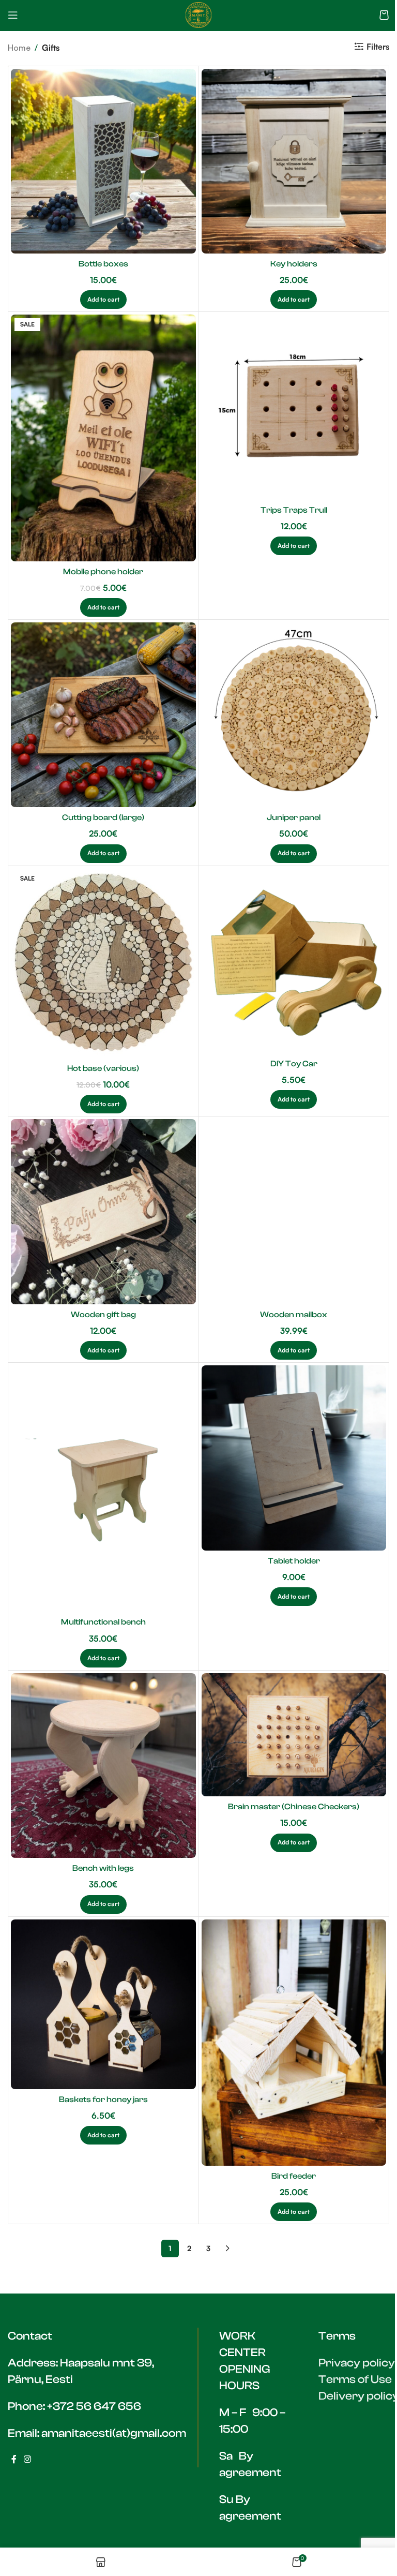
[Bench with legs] (103, 1766)
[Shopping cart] (384, 15)
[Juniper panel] (294, 715)
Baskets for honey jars (103, 2099)
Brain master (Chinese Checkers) (294, 1807)
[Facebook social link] (14, 2460)
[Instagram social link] (27, 2460)
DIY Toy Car (294, 1064)
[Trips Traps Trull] (294, 407)
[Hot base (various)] (103, 964)
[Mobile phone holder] (103, 438)
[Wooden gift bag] (103, 1212)
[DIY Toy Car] (294, 961)
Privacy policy (357, 2363)
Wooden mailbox (294, 1315)
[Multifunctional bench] (103, 1488)
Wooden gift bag (103, 1315)
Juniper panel (294, 817)
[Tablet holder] (294, 1458)
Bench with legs (103, 1868)
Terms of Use (355, 2379)
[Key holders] (294, 161)
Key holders (294, 264)
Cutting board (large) (103, 817)
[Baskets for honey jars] (103, 2004)
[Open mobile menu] (13, 15)
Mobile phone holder (103, 572)
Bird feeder (294, 2176)
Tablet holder (294, 1561)
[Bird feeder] (294, 2043)
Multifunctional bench (103, 1622)
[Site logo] (198, 14)
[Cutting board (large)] (103, 715)
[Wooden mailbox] (294, 1212)
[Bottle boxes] (103, 161)
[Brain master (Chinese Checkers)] (294, 1735)
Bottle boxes (103, 264)
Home (19, 48)
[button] (103, 300)
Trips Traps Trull (294, 510)
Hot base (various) (103, 1068)
